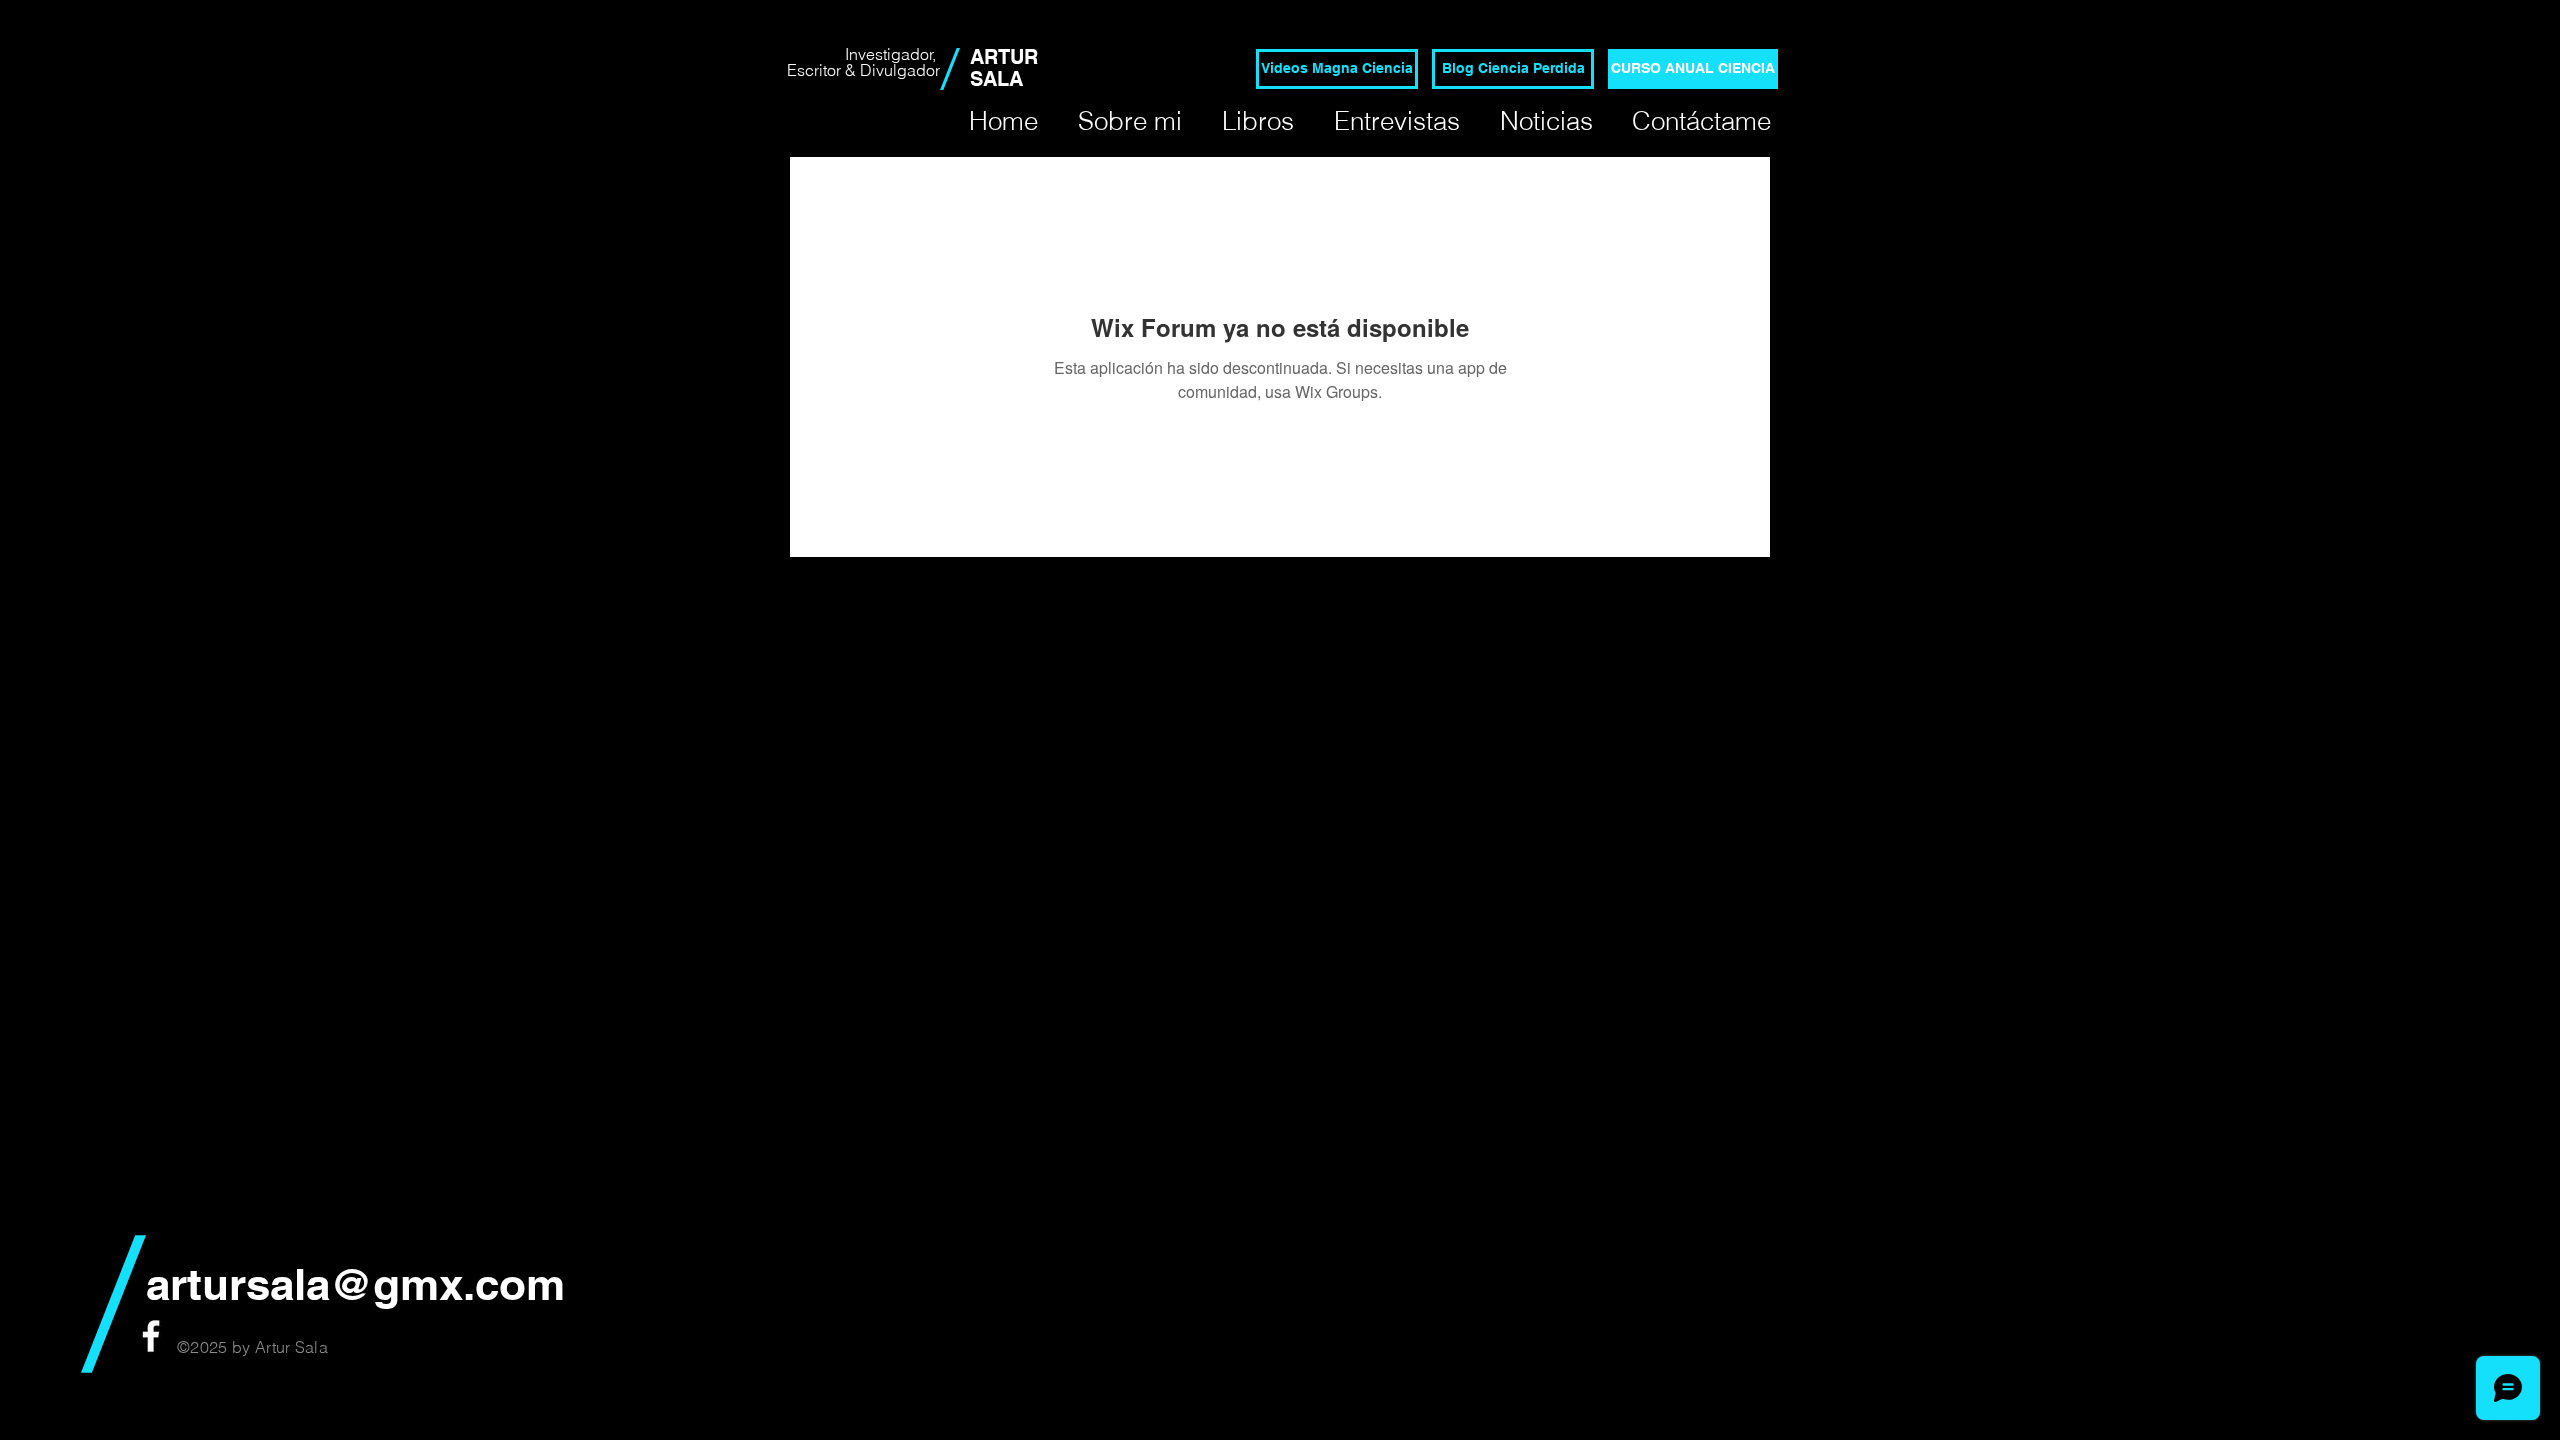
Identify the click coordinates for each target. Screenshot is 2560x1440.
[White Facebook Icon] (151, 1336)
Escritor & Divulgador (863, 70)
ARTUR (1004, 57)
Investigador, (892, 54)
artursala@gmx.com (355, 1284)
